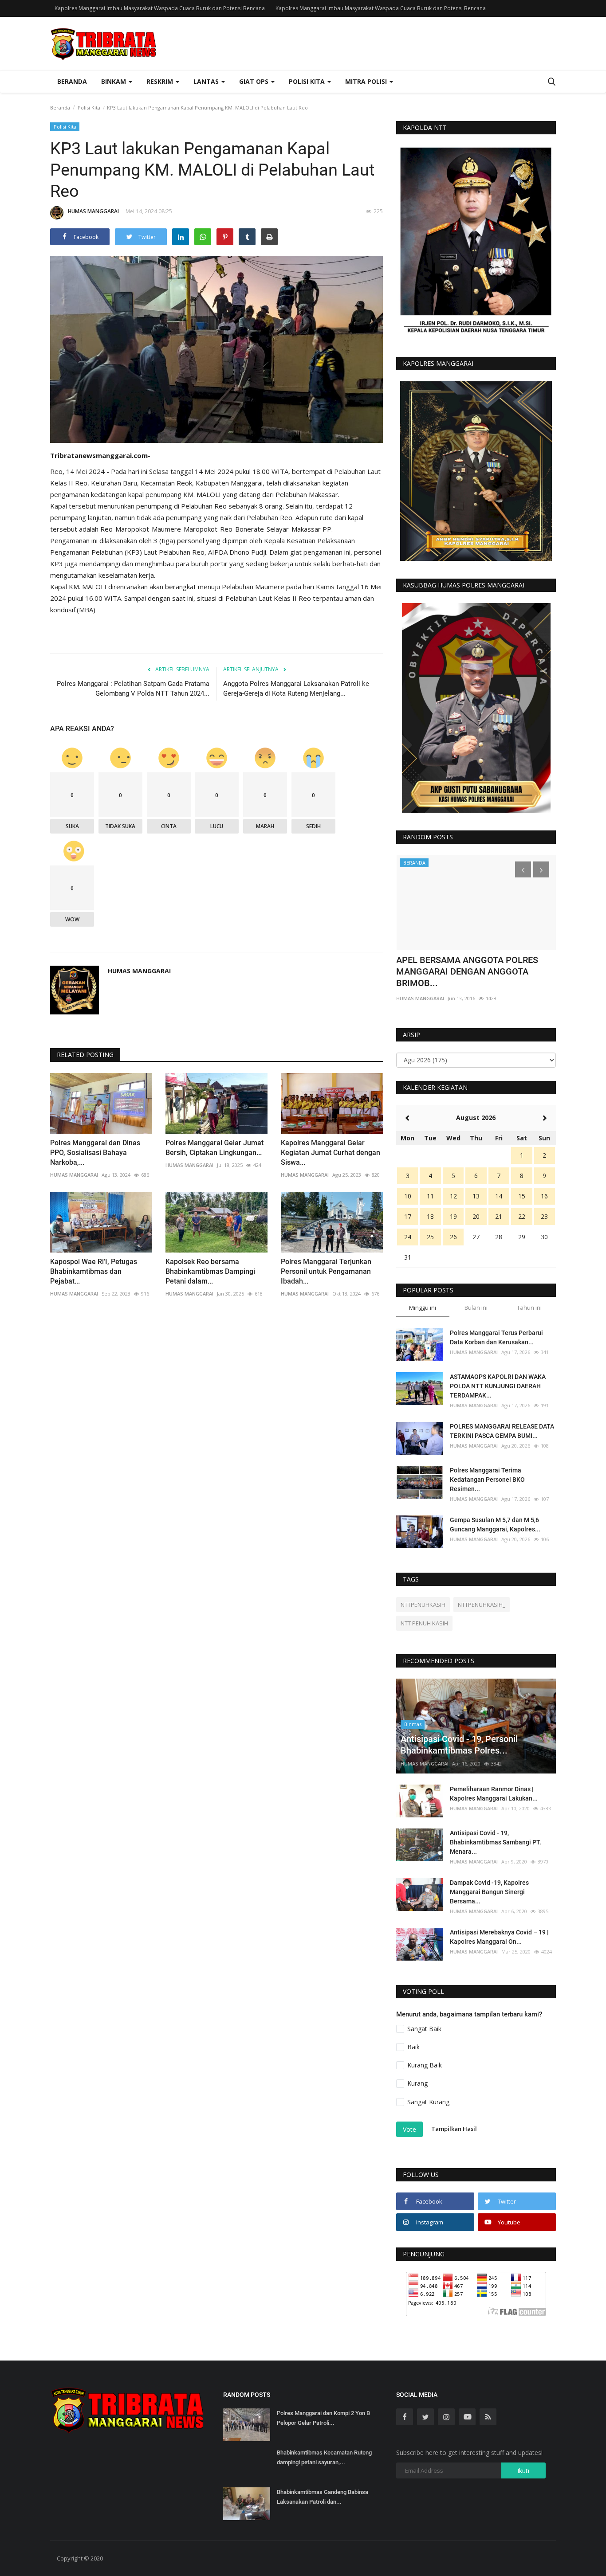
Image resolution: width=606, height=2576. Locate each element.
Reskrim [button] (161, 81)
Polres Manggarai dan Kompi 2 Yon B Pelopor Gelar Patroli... (323, 2418)
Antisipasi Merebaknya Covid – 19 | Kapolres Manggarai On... (499, 1937)
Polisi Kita (89, 108)
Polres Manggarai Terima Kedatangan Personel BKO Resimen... (487, 1480)
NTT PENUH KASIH (424, 1623)
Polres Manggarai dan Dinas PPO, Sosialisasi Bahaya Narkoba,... (95, 1153)
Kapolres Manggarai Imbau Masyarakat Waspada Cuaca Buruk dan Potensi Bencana (160, 8)
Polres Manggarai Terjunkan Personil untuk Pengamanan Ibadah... (326, 1271)
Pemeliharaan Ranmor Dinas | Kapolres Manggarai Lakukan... (494, 1794)
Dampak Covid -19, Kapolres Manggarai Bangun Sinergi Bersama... (489, 1892)
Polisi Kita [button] (308, 81)
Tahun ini (529, 1308)
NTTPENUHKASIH (423, 1605)
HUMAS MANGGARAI (93, 211)
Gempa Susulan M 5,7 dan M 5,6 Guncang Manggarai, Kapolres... (495, 1525)
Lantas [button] (207, 81)
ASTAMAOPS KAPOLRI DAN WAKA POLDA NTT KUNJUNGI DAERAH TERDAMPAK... (498, 1386)
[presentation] (523, 869)
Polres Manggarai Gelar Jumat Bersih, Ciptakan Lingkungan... (214, 1148)
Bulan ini (476, 1308)
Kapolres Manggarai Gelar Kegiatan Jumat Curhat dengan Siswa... (331, 1153)
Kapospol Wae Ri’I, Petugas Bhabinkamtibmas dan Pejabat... (94, 1271)
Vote (409, 2129)
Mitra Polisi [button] (367, 81)
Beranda (72, 81)
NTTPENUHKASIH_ (482, 1605)
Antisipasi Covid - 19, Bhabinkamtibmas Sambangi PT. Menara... (496, 1842)
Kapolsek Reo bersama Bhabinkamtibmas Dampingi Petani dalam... (210, 1271)
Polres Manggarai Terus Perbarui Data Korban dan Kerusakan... (496, 1337)
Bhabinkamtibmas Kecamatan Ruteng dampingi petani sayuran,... (324, 2457)
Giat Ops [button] (255, 81)
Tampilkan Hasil (454, 2129)
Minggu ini (423, 1308)
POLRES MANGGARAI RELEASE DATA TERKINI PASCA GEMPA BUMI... (502, 1431)
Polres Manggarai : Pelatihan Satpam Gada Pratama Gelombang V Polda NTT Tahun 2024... (133, 689)
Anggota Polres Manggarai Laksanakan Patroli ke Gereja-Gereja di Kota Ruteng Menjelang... (296, 689)
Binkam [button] (114, 81)
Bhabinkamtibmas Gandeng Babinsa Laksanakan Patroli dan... (323, 2497)
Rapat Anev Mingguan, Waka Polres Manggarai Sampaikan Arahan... (466, 966)
